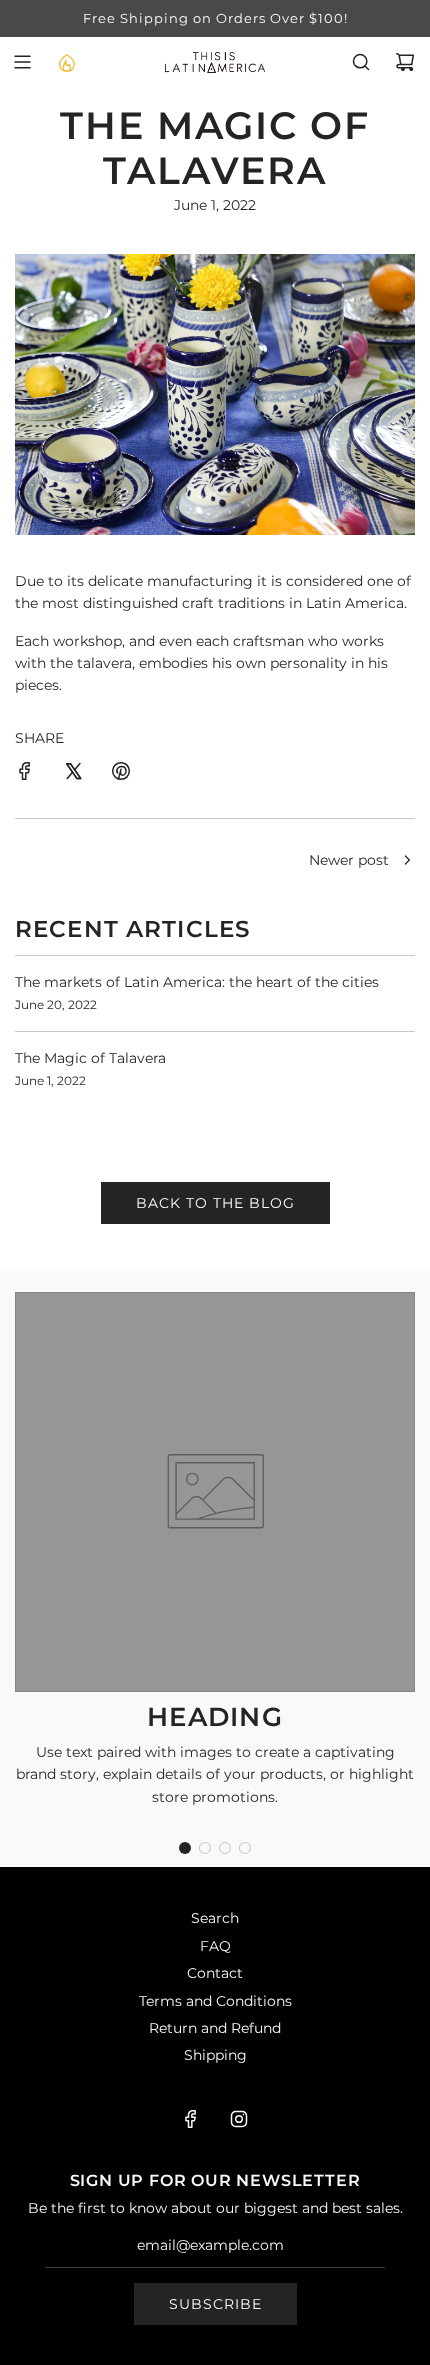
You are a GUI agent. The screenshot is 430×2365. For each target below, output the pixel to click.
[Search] (361, 62)
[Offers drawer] (66, 62)
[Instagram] (239, 2119)
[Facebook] (191, 2119)
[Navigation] (22, 62)
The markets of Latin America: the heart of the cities (197, 982)
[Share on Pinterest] (121, 774)
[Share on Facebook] (25, 774)
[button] (185, 1848)
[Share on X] (73, 774)
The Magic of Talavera (90, 1058)
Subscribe (215, 2304)
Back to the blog (215, 1203)
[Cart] (405, 62)
